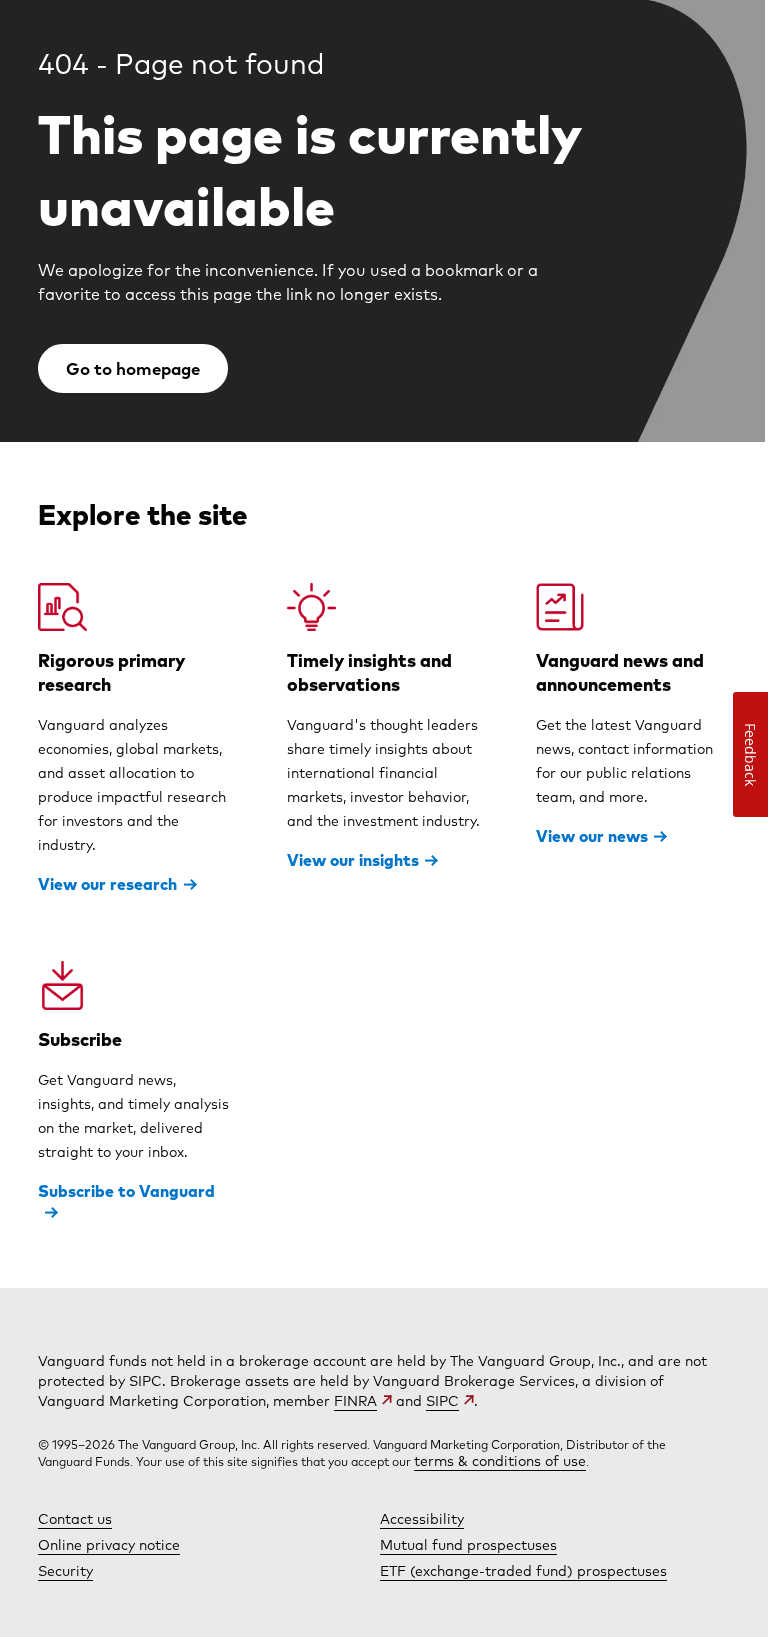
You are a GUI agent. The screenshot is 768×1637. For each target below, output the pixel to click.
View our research (107, 884)
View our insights (353, 860)
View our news (592, 836)
